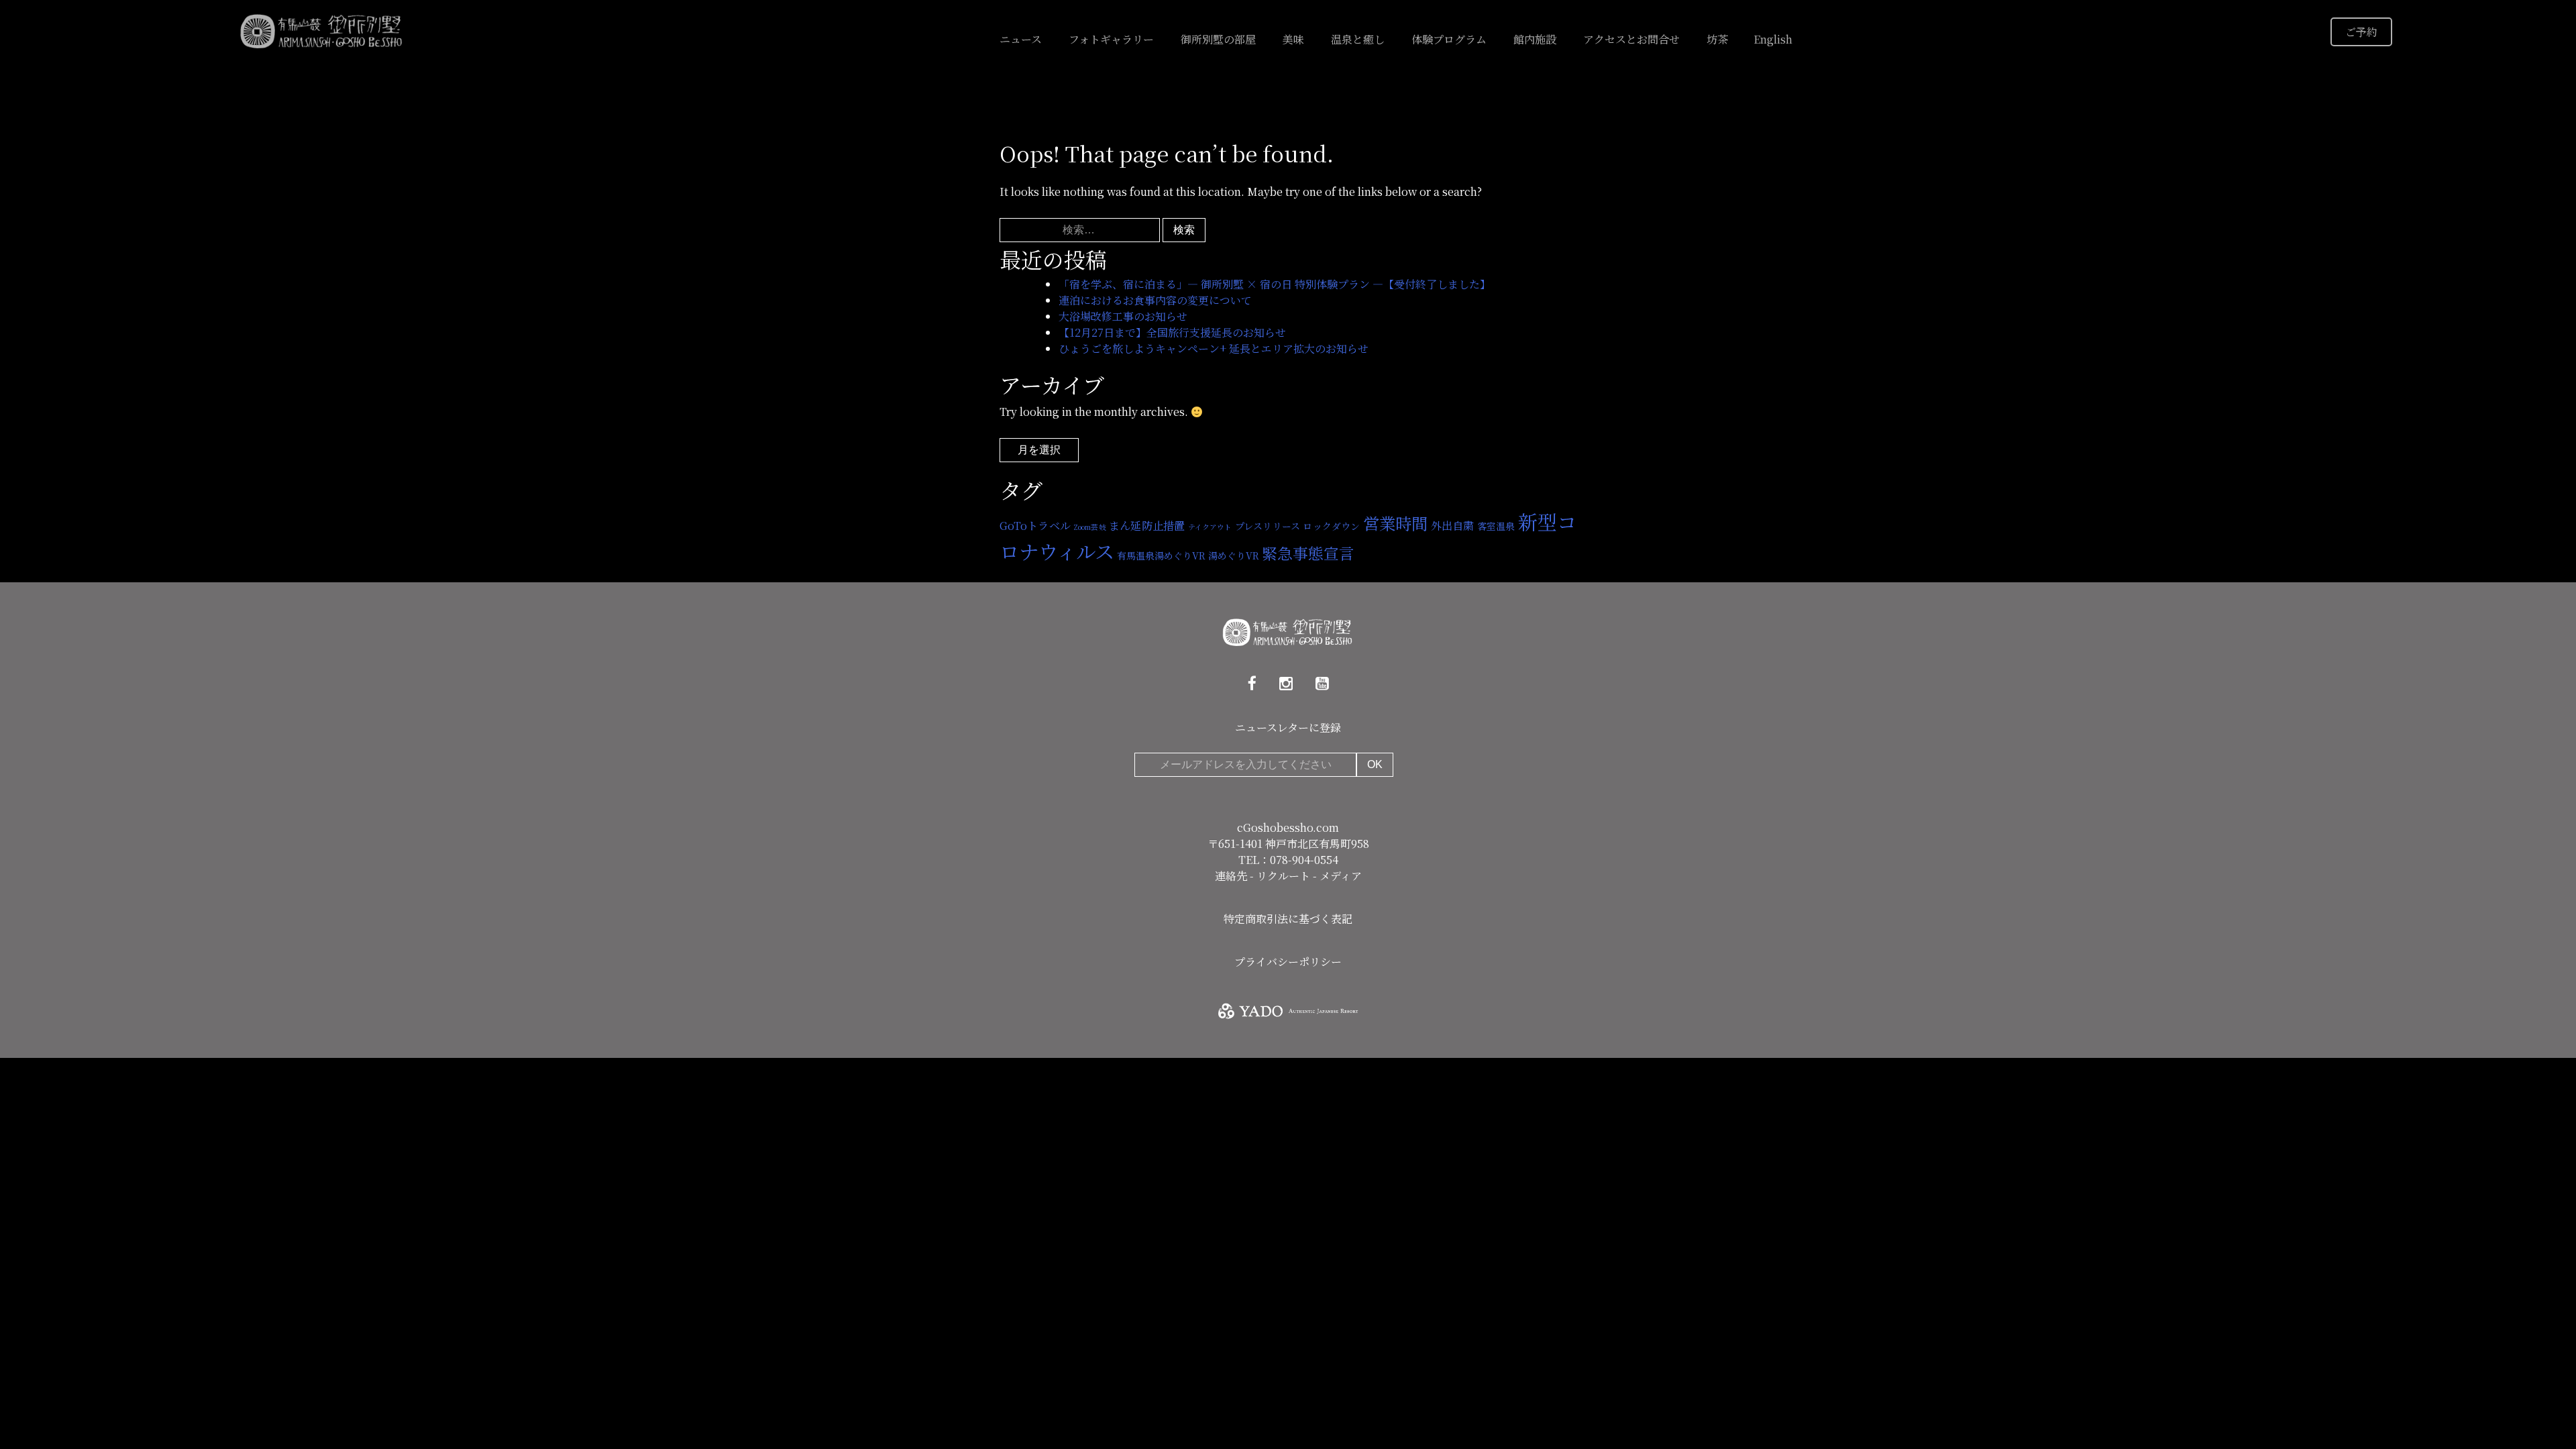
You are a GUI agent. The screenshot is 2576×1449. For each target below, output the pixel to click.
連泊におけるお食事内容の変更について (1155, 300)
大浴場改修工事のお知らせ (1123, 316)
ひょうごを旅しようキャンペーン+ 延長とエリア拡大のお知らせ (1214, 348)
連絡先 (1232, 876)
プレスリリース (1268, 526)
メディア (1341, 876)
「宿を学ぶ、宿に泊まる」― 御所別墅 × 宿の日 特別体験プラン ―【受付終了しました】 (1275, 284)
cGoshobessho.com (1288, 827)
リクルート (1285, 876)
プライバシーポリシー (1288, 962)
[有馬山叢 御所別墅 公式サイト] (322, 30)
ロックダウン (1331, 526)
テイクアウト (1210, 527)
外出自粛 (1453, 525)
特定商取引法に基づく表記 (1288, 919)
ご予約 (2361, 32)
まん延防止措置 (1147, 525)
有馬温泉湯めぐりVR (1161, 555)
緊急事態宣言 (1308, 553)
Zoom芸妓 (1090, 527)
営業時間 (1396, 523)
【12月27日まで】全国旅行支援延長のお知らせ (1172, 332)
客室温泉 (1496, 526)
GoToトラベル (1035, 525)
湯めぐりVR (1234, 555)
